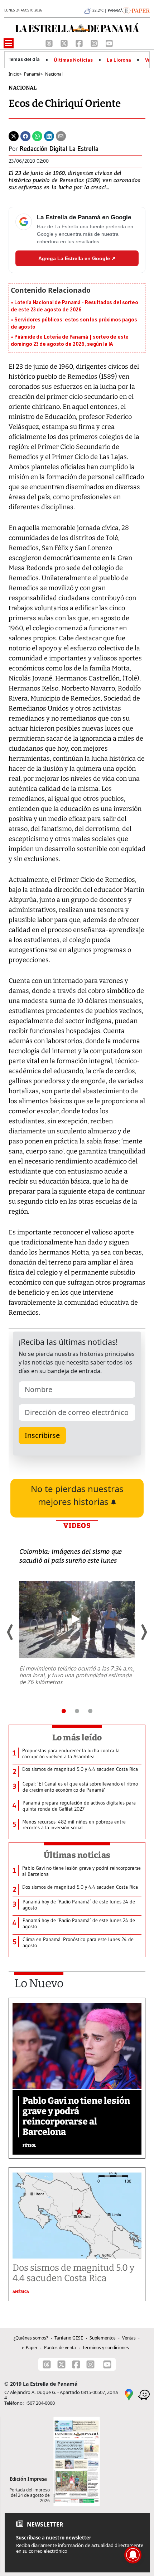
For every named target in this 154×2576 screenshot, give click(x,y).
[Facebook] (80, 43)
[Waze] (144, 2394)
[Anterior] (10, 1632)
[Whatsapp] (37, 135)
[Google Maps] (129, 2394)
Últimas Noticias (73, 60)
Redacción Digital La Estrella (59, 149)
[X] (65, 43)
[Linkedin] (49, 135)
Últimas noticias (77, 1855)
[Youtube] (109, 43)
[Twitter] (14, 135)
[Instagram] (95, 43)
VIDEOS (77, 1526)
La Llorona (119, 60)
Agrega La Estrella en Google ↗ (77, 258)
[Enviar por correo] (61, 135)
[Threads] (50, 43)
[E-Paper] (136, 10)
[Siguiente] (144, 1632)
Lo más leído (77, 1738)
